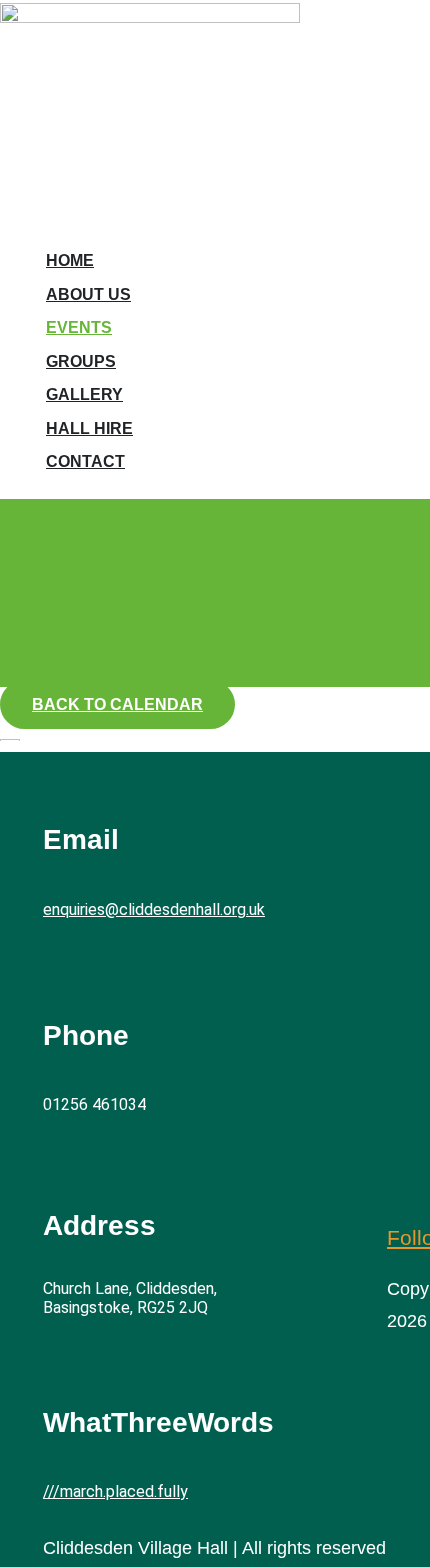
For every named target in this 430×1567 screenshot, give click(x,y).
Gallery (84, 394)
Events (79, 327)
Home (70, 260)
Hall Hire (89, 428)
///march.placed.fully (115, 1491)
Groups (81, 361)
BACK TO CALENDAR (117, 704)
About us (88, 294)
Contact (85, 461)
